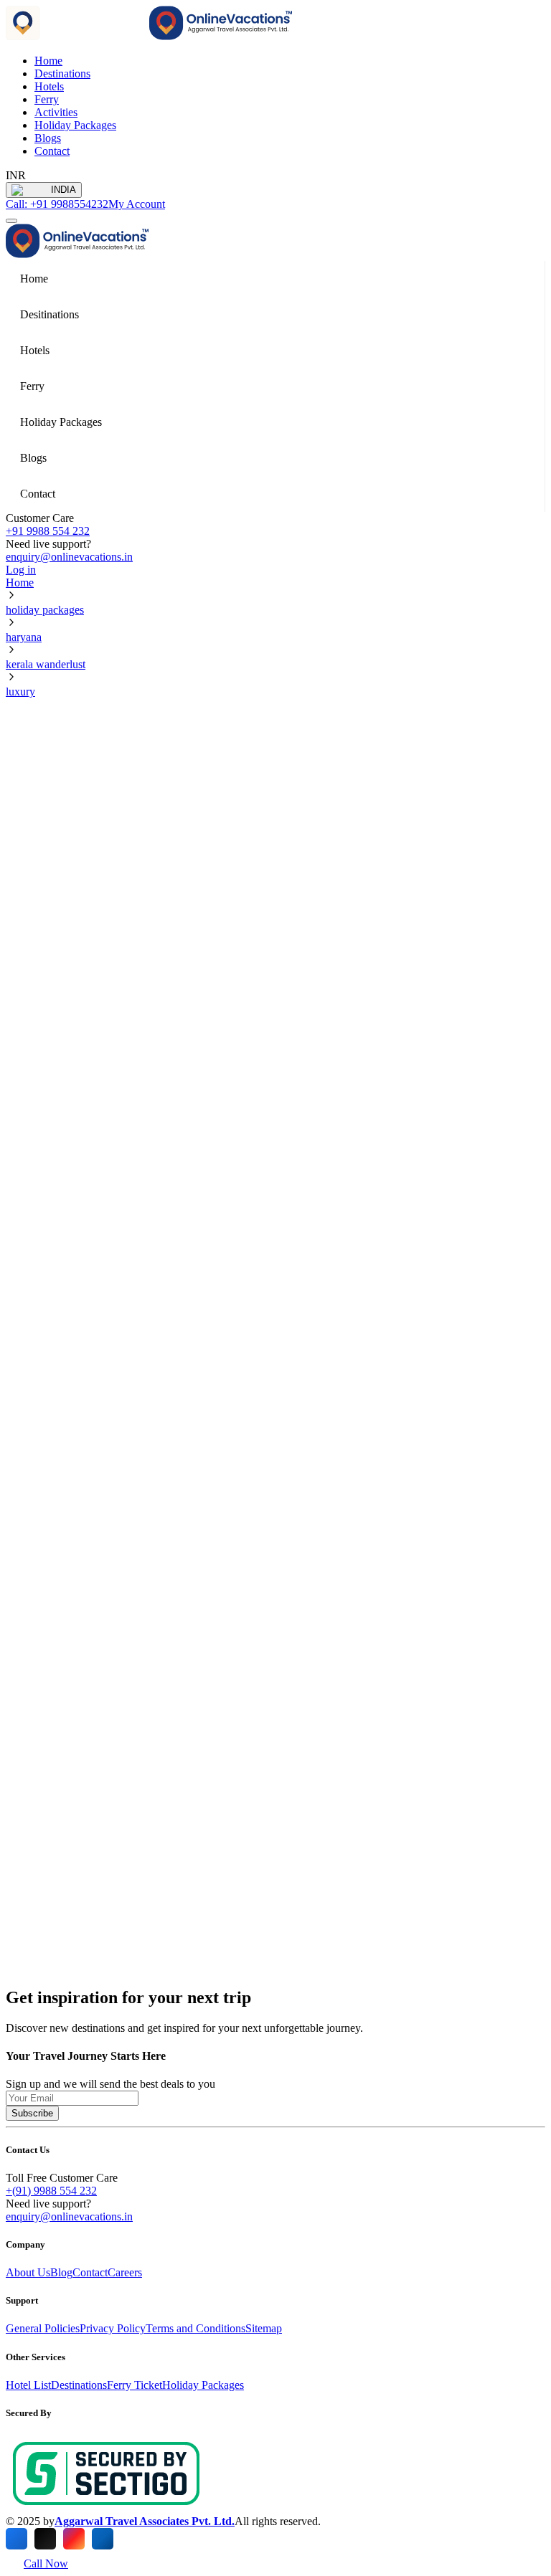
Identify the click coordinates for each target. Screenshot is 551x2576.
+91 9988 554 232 (48, 531)
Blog (61, 2272)
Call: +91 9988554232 (57, 204)
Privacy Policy (113, 2328)
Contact (52, 151)
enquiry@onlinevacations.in (69, 557)
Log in (21, 570)
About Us (28, 2272)
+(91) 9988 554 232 (51, 2191)
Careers (125, 2272)
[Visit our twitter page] (45, 2539)
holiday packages (45, 610)
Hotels (49, 86)
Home (20, 583)
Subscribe (32, 2113)
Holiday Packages (75, 125)
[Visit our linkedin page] (103, 2539)
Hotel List (28, 2385)
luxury (20, 691)
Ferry (47, 99)
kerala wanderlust (46, 664)
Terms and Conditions (196, 2328)
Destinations (62, 73)
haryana (24, 637)
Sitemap (264, 2328)
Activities (56, 112)
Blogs (48, 138)
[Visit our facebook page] (17, 2539)
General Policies (43, 2328)
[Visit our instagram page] (74, 2539)
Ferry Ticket (135, 2385)
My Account (137, 204)
